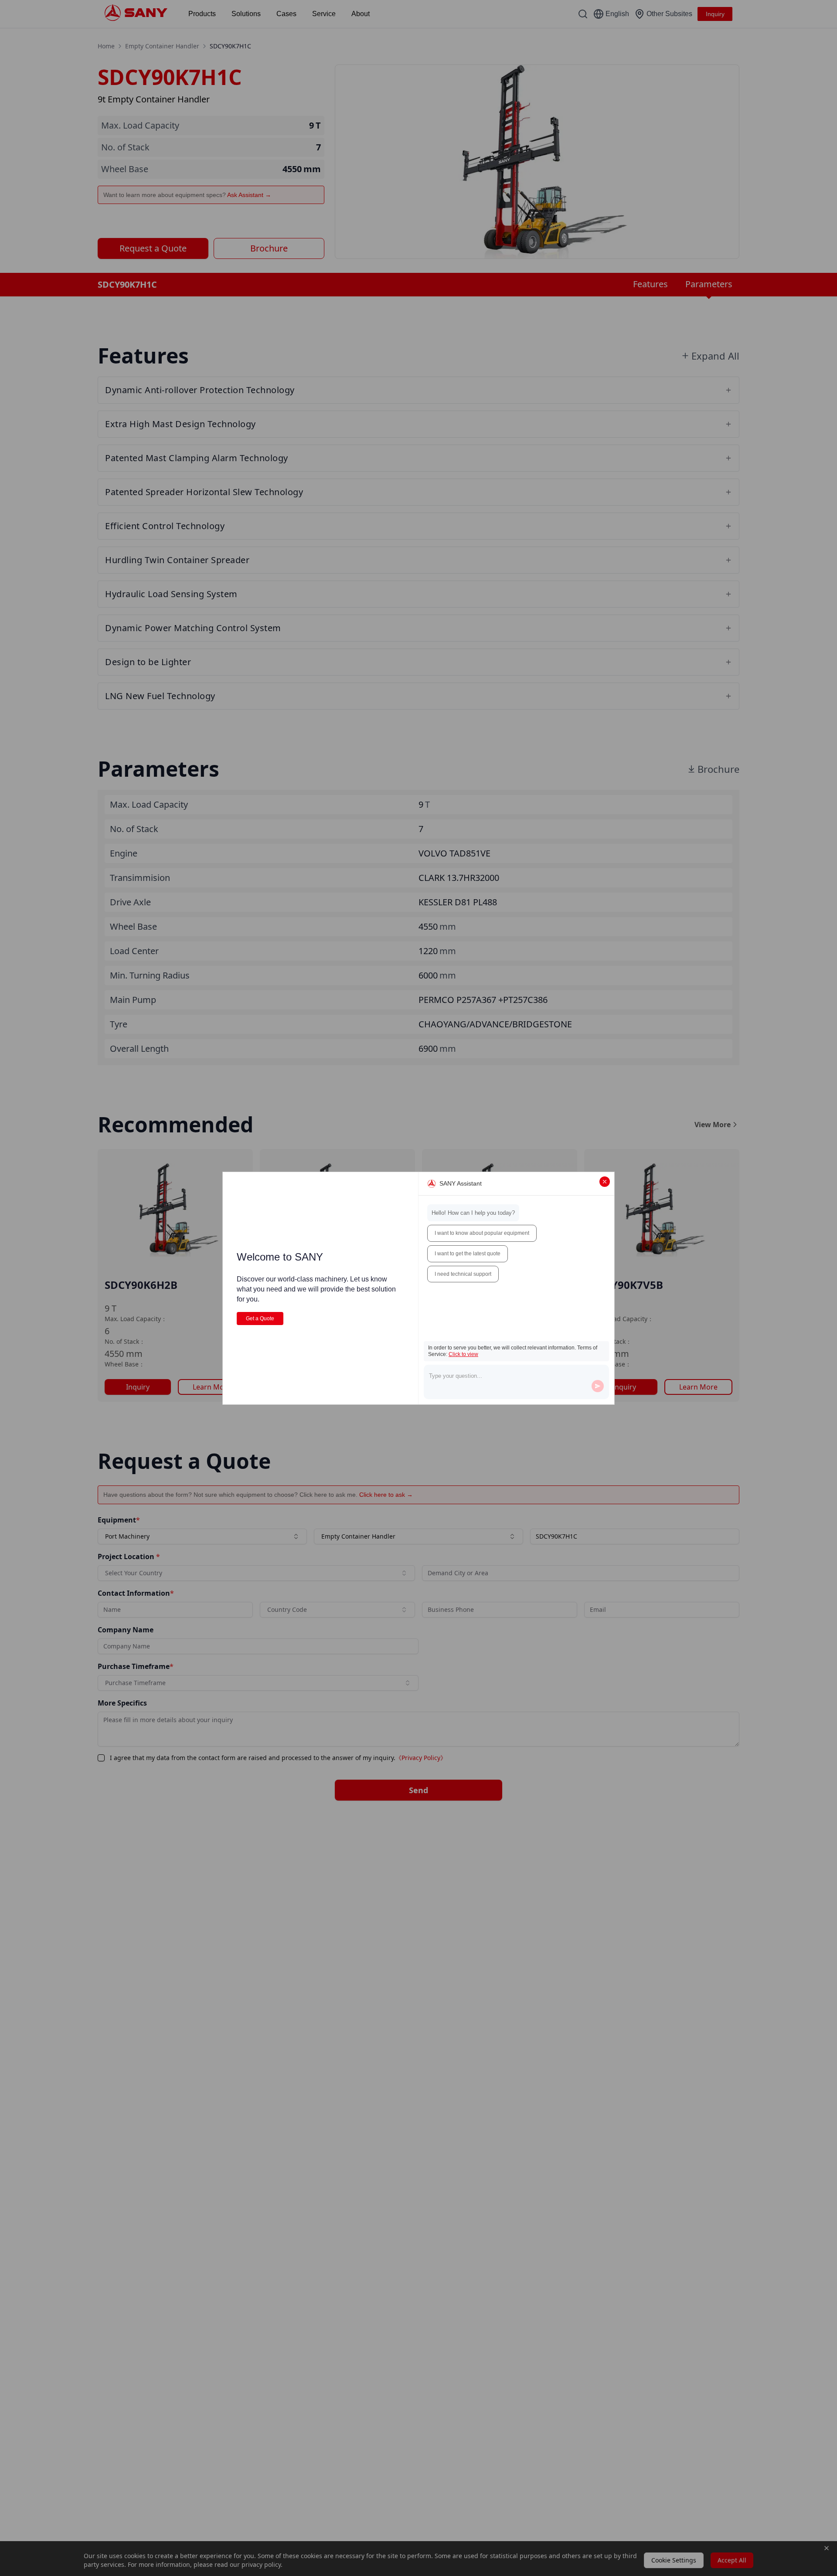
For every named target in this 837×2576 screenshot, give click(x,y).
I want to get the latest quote (468, 1254)
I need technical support (463, 1274)
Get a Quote (260, 1319)
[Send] (598, 1386)
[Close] (605, 1182)
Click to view (463, 1354)
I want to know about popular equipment (482, 1233)
